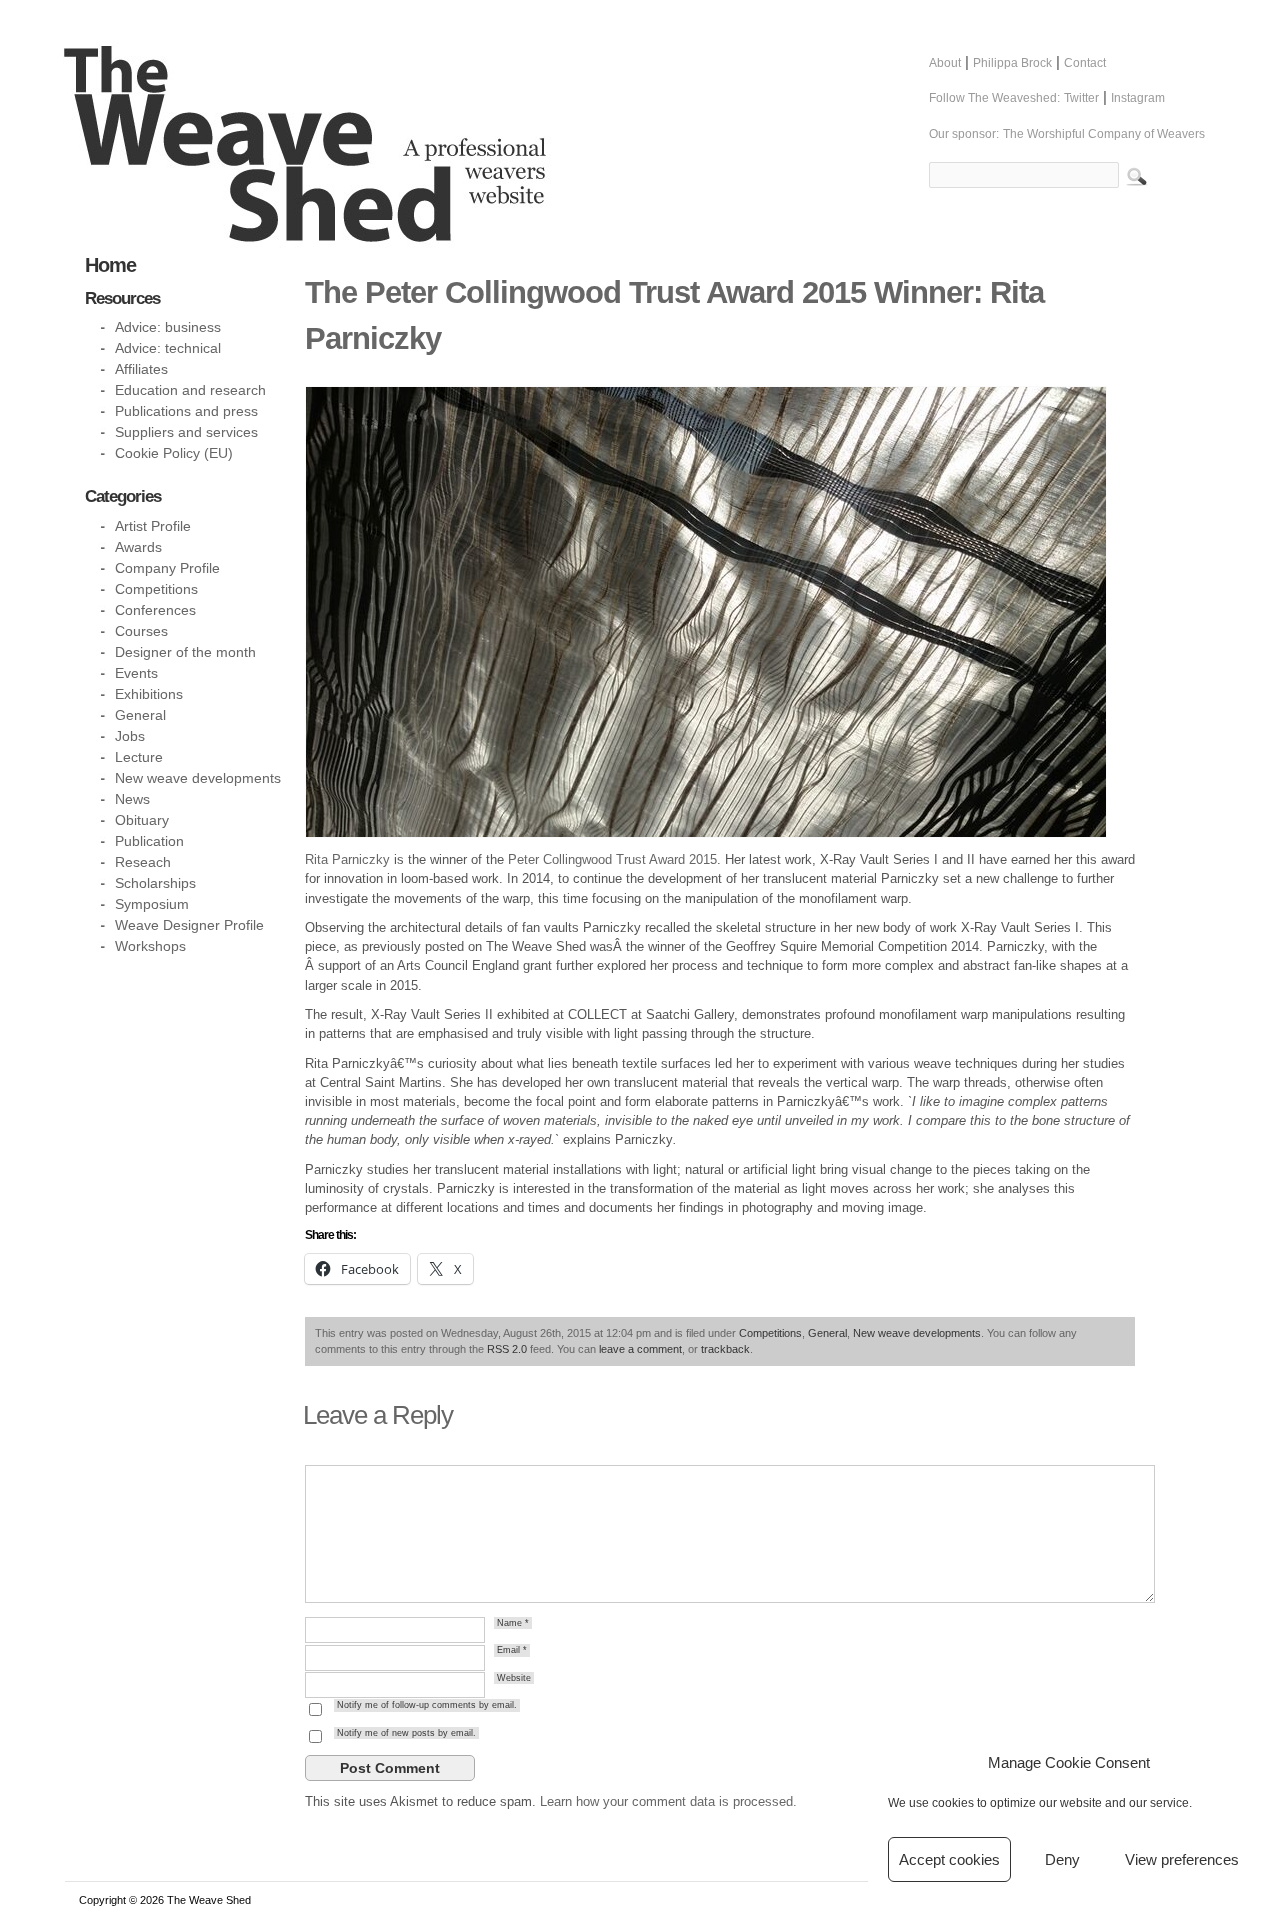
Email (512, 1651)
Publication (149, 841)
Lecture (139, 757)
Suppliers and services (186, 432)
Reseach (143, 862)
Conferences (155, 610)
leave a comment (640, 1349)
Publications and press (186, 411)
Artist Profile (153, 526)
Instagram (1138, 98)
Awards (138, 547)
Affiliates (141, 369)
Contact (1085, 63)
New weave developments (917, 1333)
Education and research (190, 390)
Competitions (770, 1333)
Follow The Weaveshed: (994, 98)
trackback (725, 1349)
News (132, 799)
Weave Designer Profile (189, 925)
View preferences (1182, 1859)
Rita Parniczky (347, 859)
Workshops (150, 946)
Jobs (130, 736)
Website (514, 1678)
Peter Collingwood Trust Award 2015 (612, 859)
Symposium (152, 904)
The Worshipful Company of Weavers (1104, 134)
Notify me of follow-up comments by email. (427, 1706)
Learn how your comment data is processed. (668, 1801)
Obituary (142, 820)
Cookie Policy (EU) (174, 453)
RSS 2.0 (507, 1349)
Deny (1062, 1859)
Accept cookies (949, 1859)
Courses (141, 631)
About (945, 63)
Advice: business (168, 327)
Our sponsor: (964, 134)
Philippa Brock (1012, 63)
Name (513, 1623)
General (827, 1333)
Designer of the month (185, 652)
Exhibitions (149, 694)
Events (136, 673)
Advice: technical (168, 348)
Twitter (1081, 98)
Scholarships (155, 883)
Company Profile (167, 568)
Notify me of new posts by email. (406, 1733)
